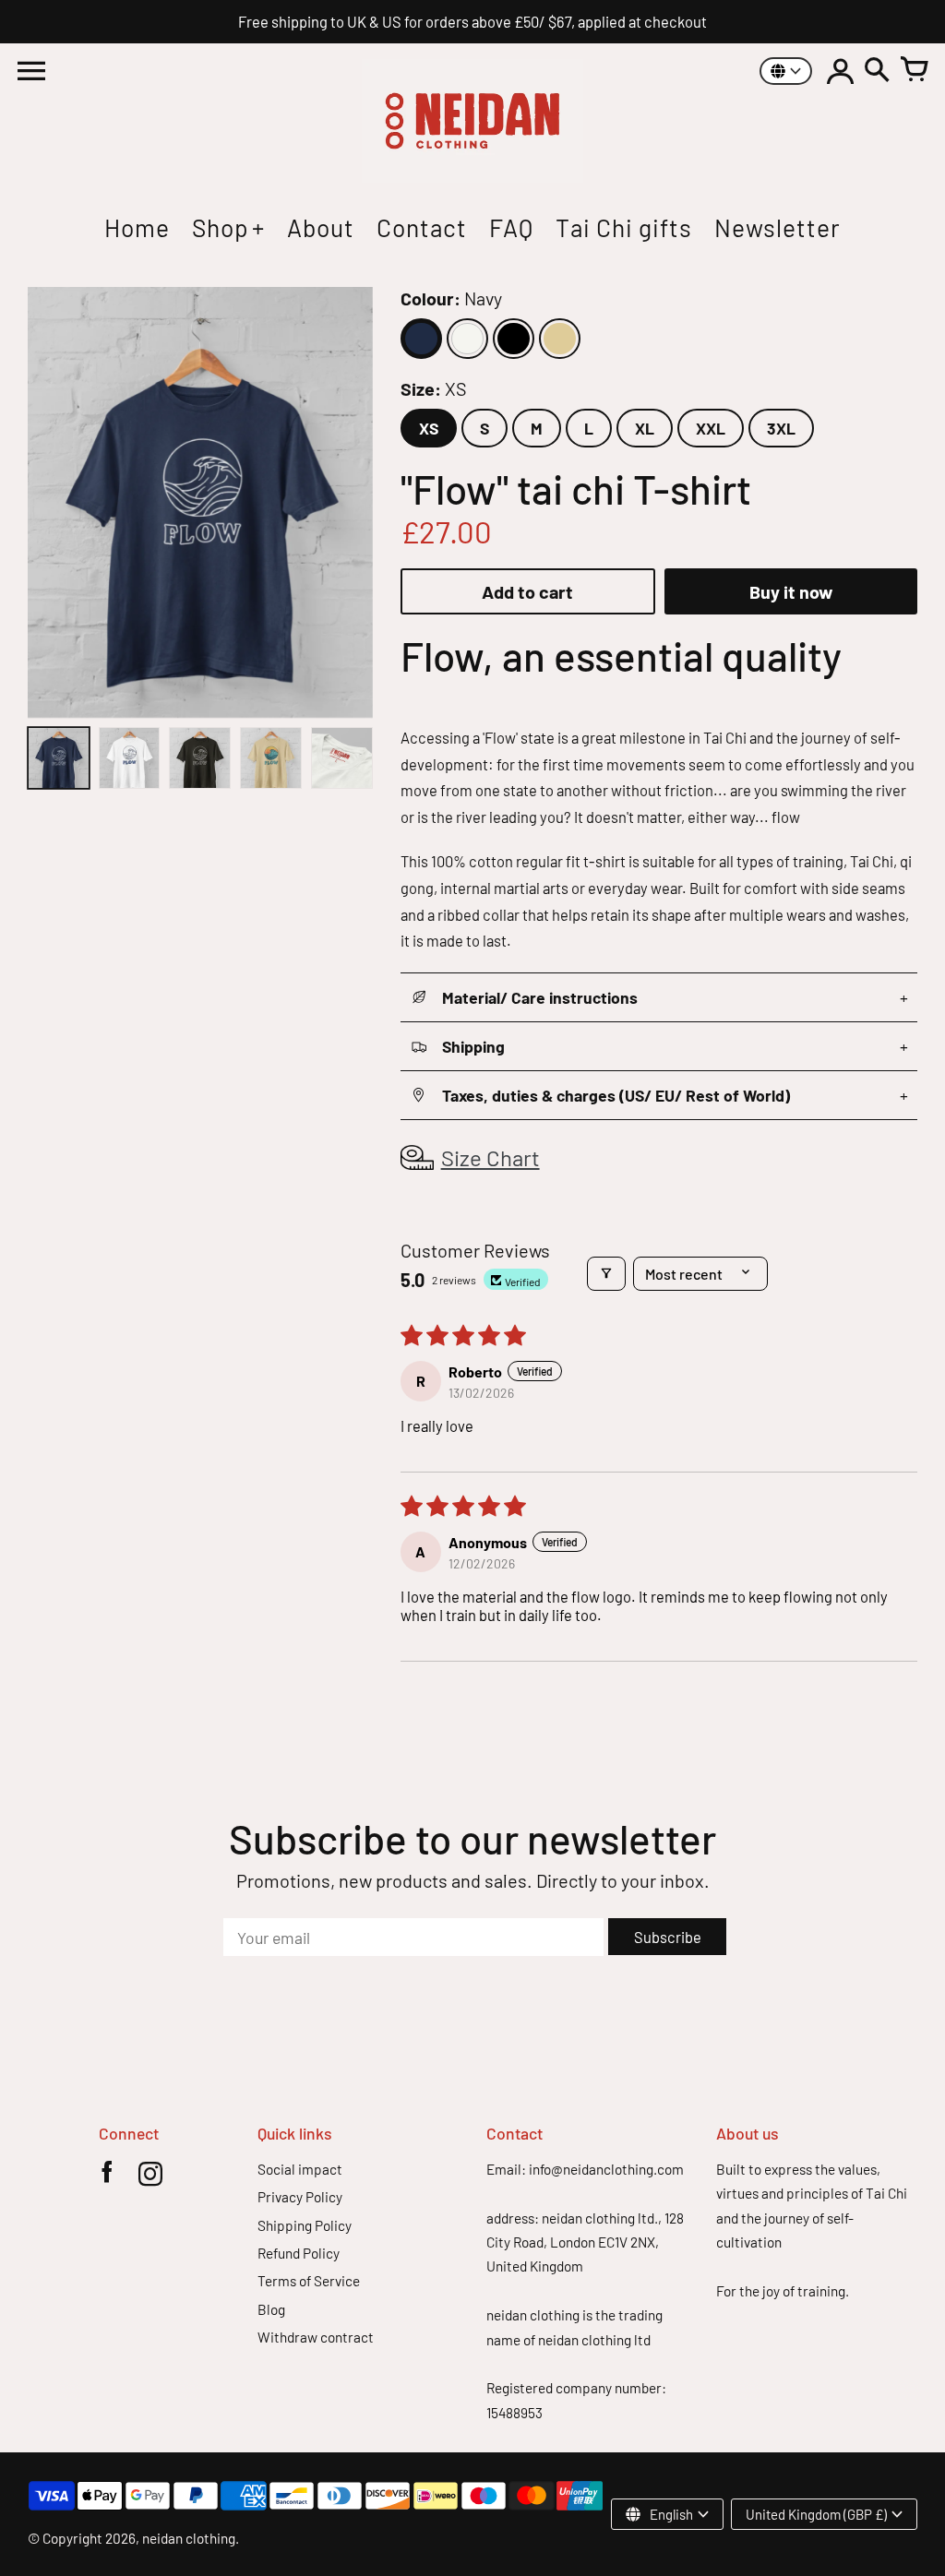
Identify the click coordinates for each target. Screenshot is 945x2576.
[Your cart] (914, 71)
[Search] (877, 71)
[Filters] (606, 1274)
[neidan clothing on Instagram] (150, 2177)
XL (645, 428)
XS (429, 428)
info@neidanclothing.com (606, 2169)
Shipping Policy (305, 2225)
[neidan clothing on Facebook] (107, 2177)
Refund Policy (299, 2253)
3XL (781, 428)
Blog (271, 2309)
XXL (711, 428)
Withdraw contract (316, 2337)
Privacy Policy (300, 2197)
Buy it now (791, 591)
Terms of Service (309, 2281)
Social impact (300, 2169)
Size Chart (490, 1157)
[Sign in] (840, 71)
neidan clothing (189, 2538)
